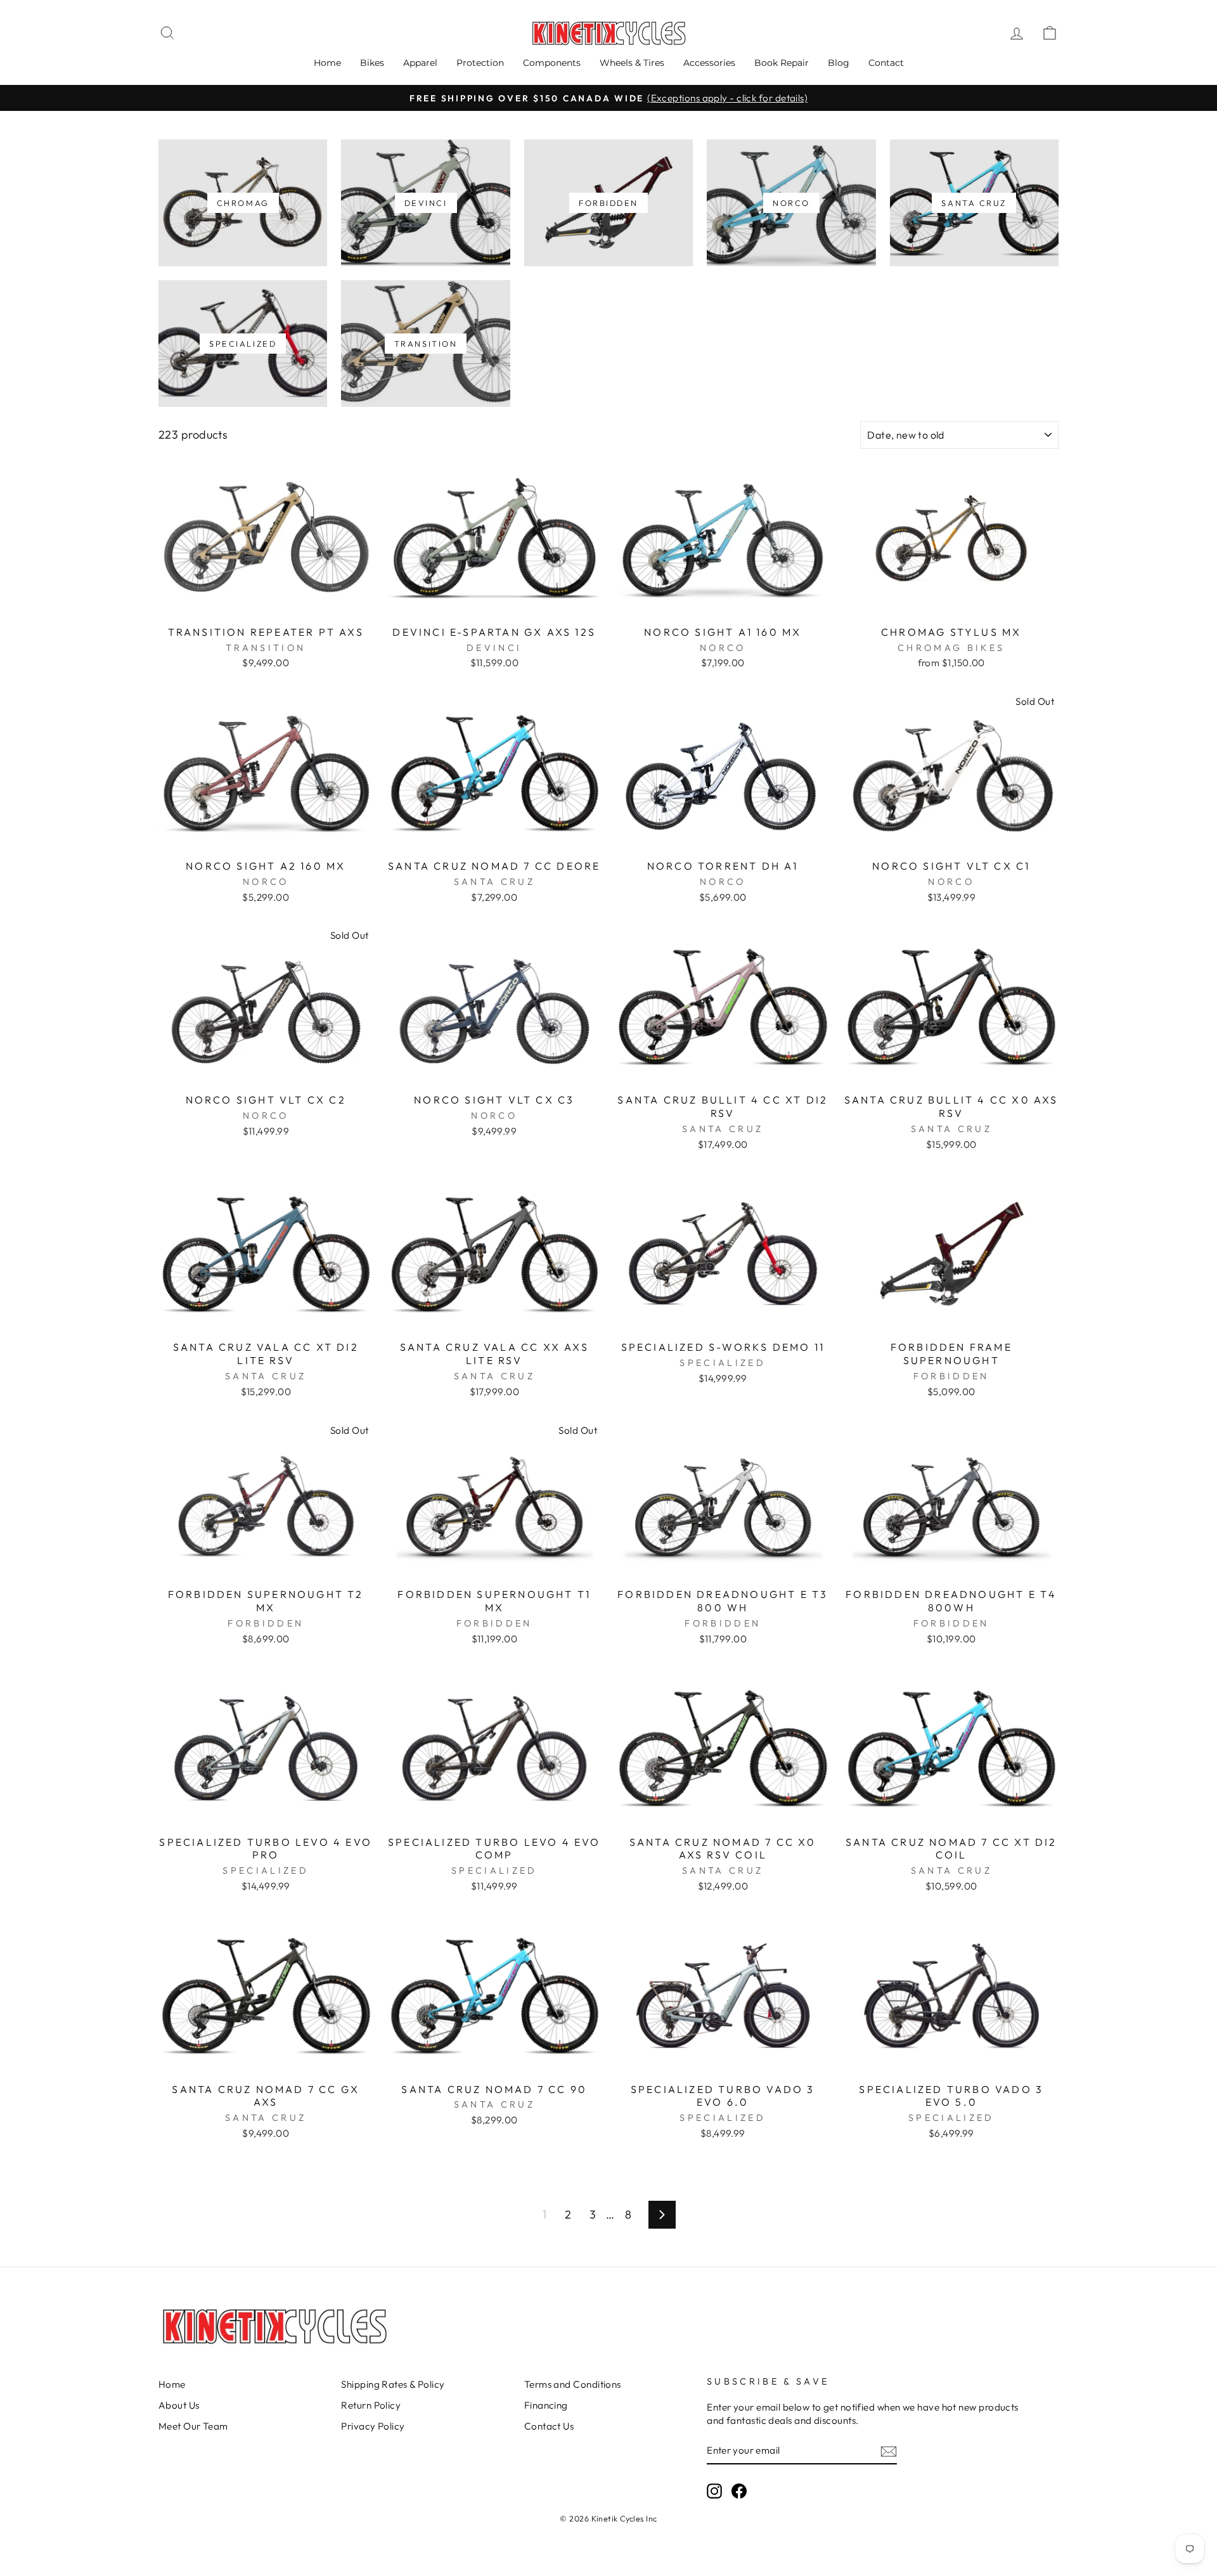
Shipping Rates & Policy (393, 2384)
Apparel (420, 63)
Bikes (372, 63)
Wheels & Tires (632, 63)
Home (327, 63)
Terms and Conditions (573, 2384)
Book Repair (782, 63)
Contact (886, 63)
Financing (546, 2405)
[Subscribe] (889, 2451)
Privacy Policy (373, 2426)
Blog (839, 63)
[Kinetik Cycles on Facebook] (739, 2491)
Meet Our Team (193, 2426)
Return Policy (371, 2405)
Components (552, 63)
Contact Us (549, 2426)
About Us (179, 2405)
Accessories (709, 63)
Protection (480, 63)
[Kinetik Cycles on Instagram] (714, 2491)
